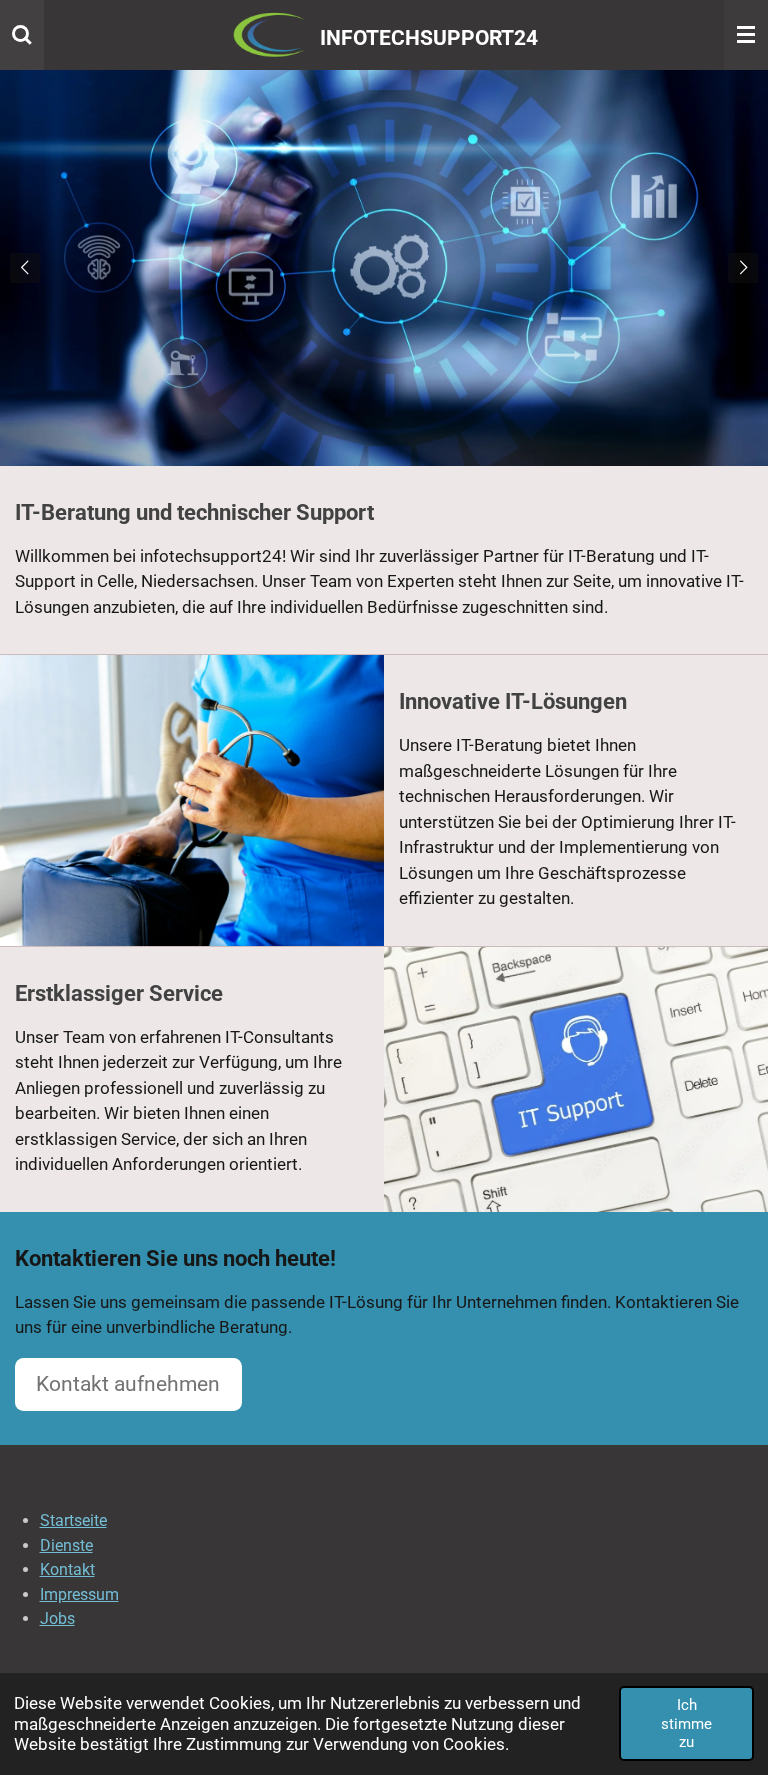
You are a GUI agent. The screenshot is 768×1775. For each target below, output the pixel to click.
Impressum (79, 1594)
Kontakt (67, 1569)
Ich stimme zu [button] (686, 1723)
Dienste (66, 1545)
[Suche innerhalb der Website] (22, 35)
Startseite (73, 1520)
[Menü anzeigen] (746, 35)
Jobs (57, 1618)
